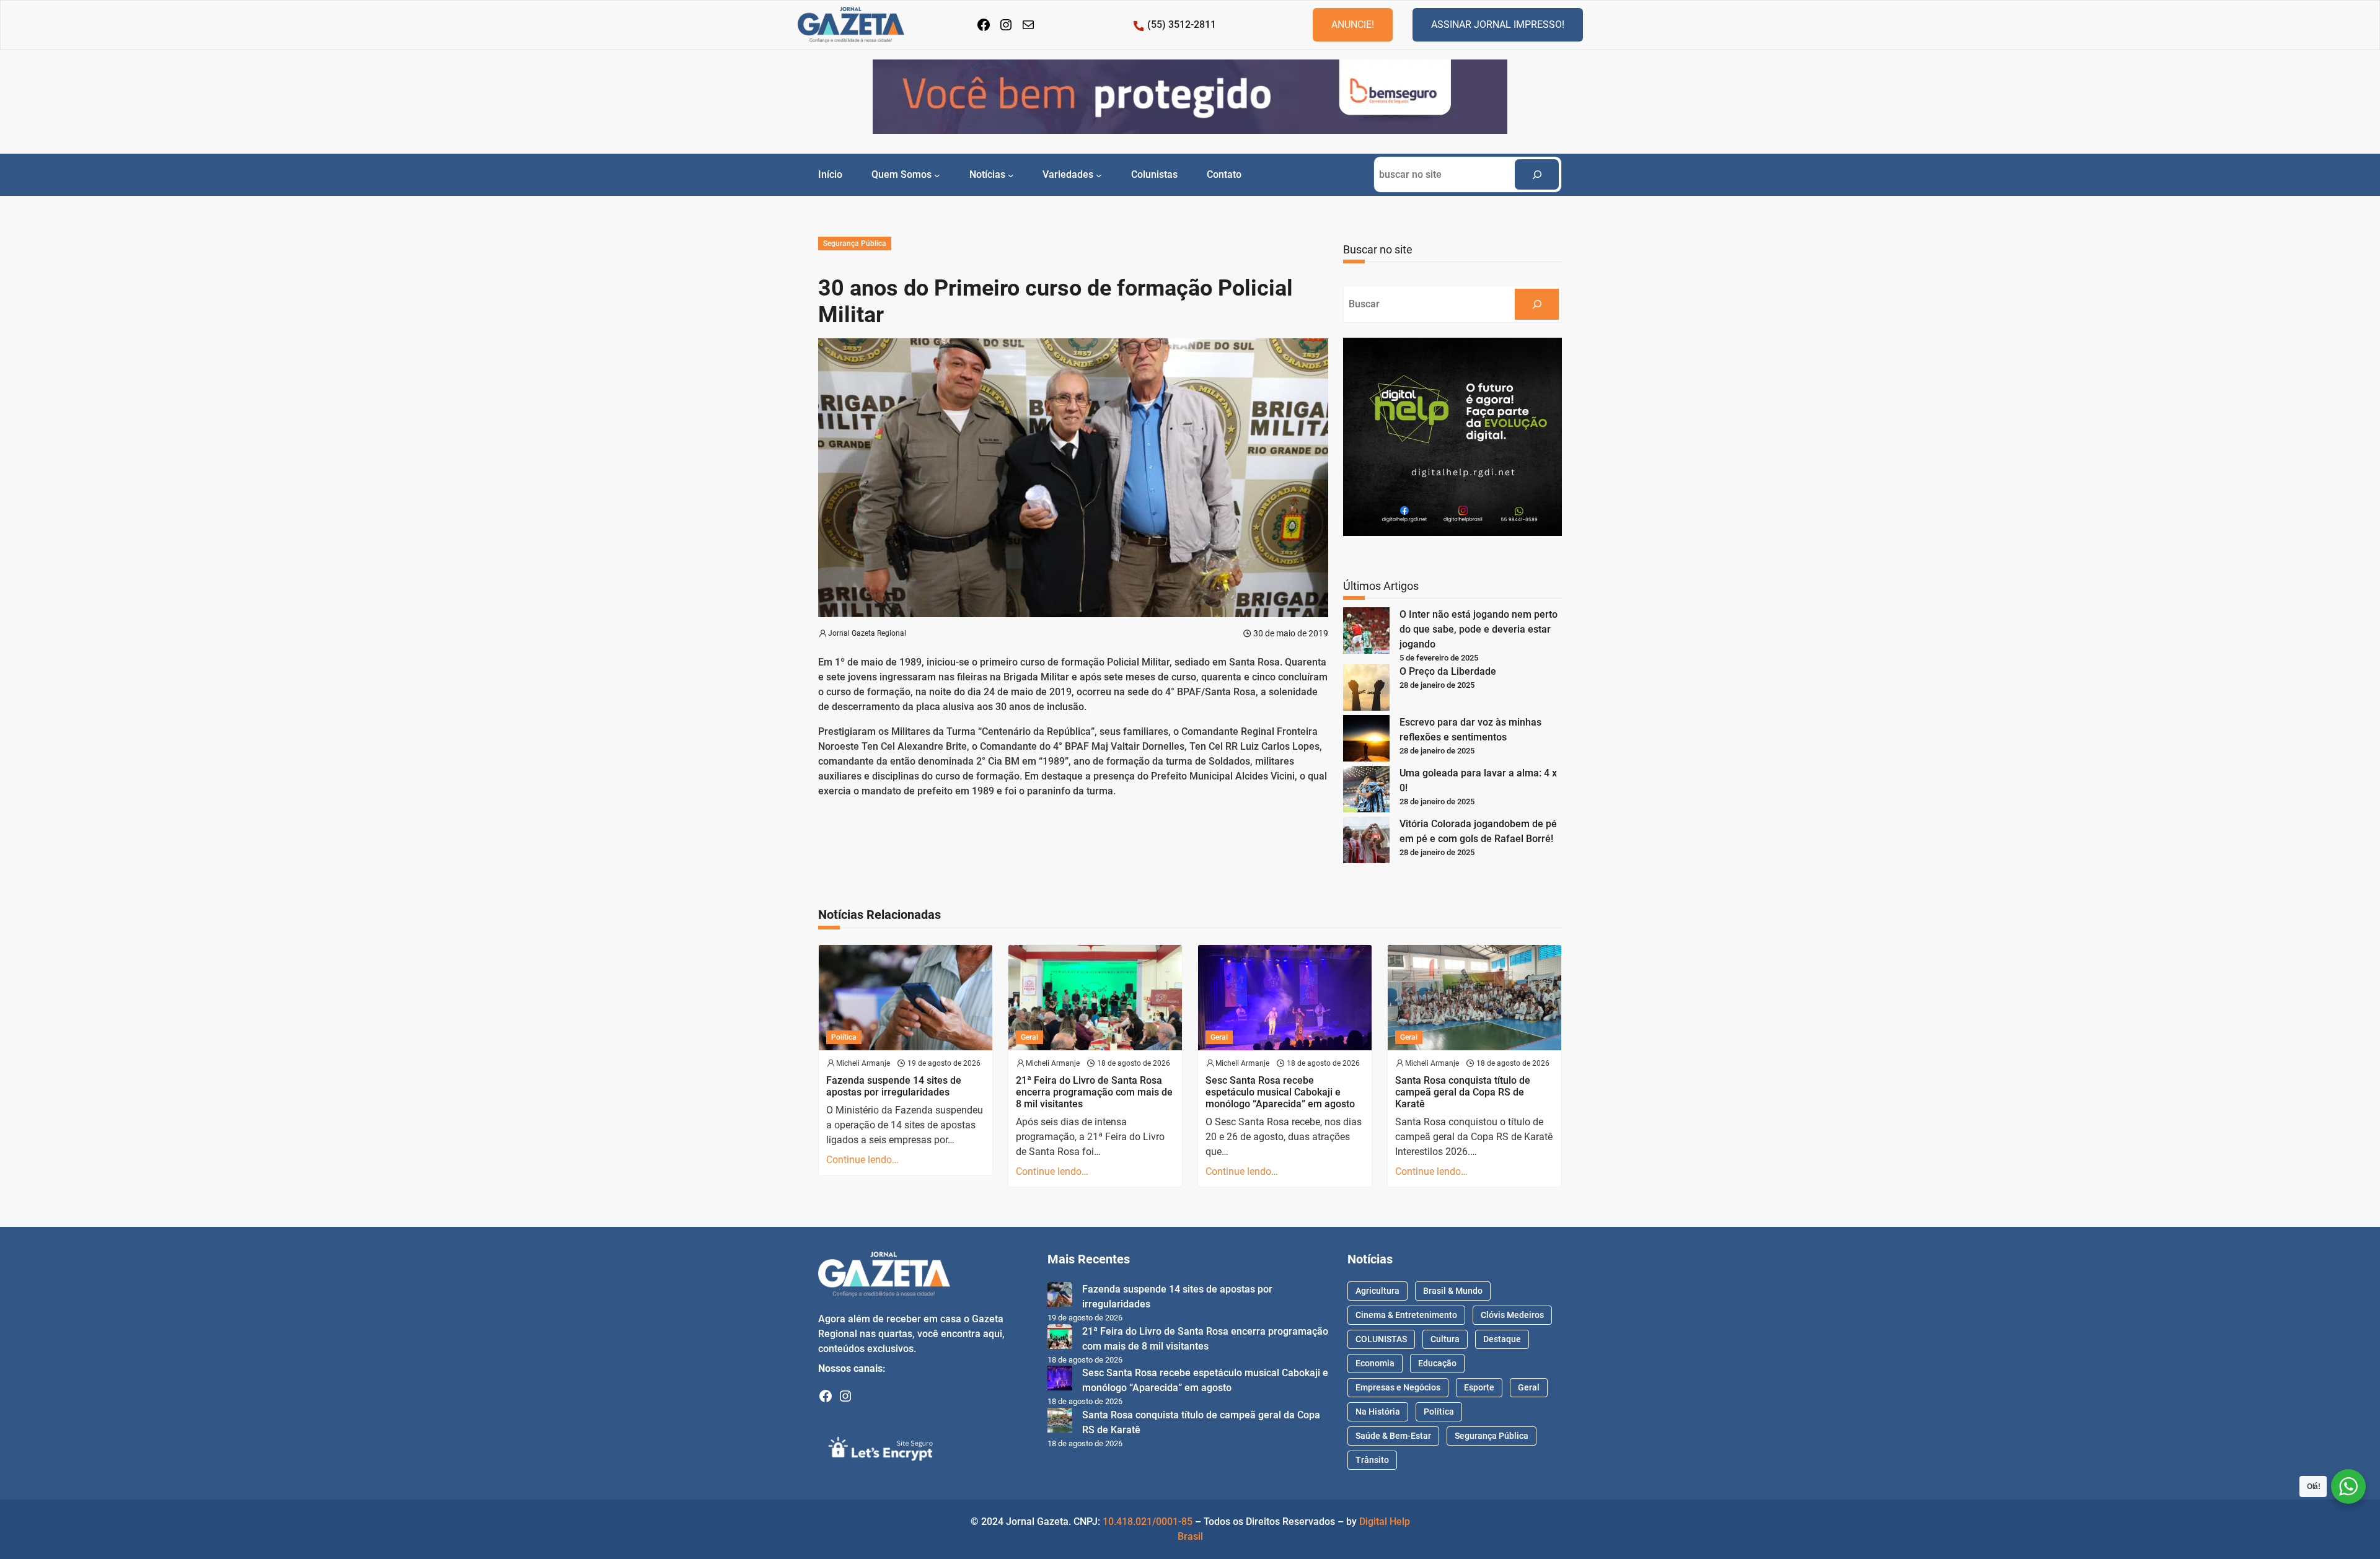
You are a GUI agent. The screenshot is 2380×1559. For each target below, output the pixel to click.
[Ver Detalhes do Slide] (1190, 97)
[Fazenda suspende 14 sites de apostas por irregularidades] (1060, 1297)
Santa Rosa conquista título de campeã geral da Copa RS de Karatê (1463, 1092)
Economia (1375, 1363)
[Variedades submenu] (1099, 175)
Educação (1437, 1363)
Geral (1029, 1037)
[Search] (1537, 174)
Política (844, 1037)
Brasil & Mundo (1453, 1291)
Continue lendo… (862, 1160)
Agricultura (1377, 1291)
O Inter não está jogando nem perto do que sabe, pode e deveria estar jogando (1479, 629)
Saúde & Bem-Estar (1393, 1436)
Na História (1378, 1412)
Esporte (1479, 1387)
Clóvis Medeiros (1512, 1315)
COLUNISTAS (1381, 1339)
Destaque (1502, 1339)
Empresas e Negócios (1398, 1387)
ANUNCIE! (1353, 24)
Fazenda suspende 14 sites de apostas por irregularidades (894, 1086)
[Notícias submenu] (1011, 175)
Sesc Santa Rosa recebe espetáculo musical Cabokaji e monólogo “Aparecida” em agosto (1280, 1092)
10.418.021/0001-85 (1148, 1522)
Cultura (1445, 1339)
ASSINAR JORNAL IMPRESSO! (1498, 24)
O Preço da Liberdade (1448, 671)
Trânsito (1372, 1460)
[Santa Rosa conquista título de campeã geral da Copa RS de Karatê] (1060, 1422)
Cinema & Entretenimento (1406, 1315)
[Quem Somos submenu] (937, 175)
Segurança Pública (855, 244)
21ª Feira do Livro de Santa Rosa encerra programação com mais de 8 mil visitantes (1094, 1092)
